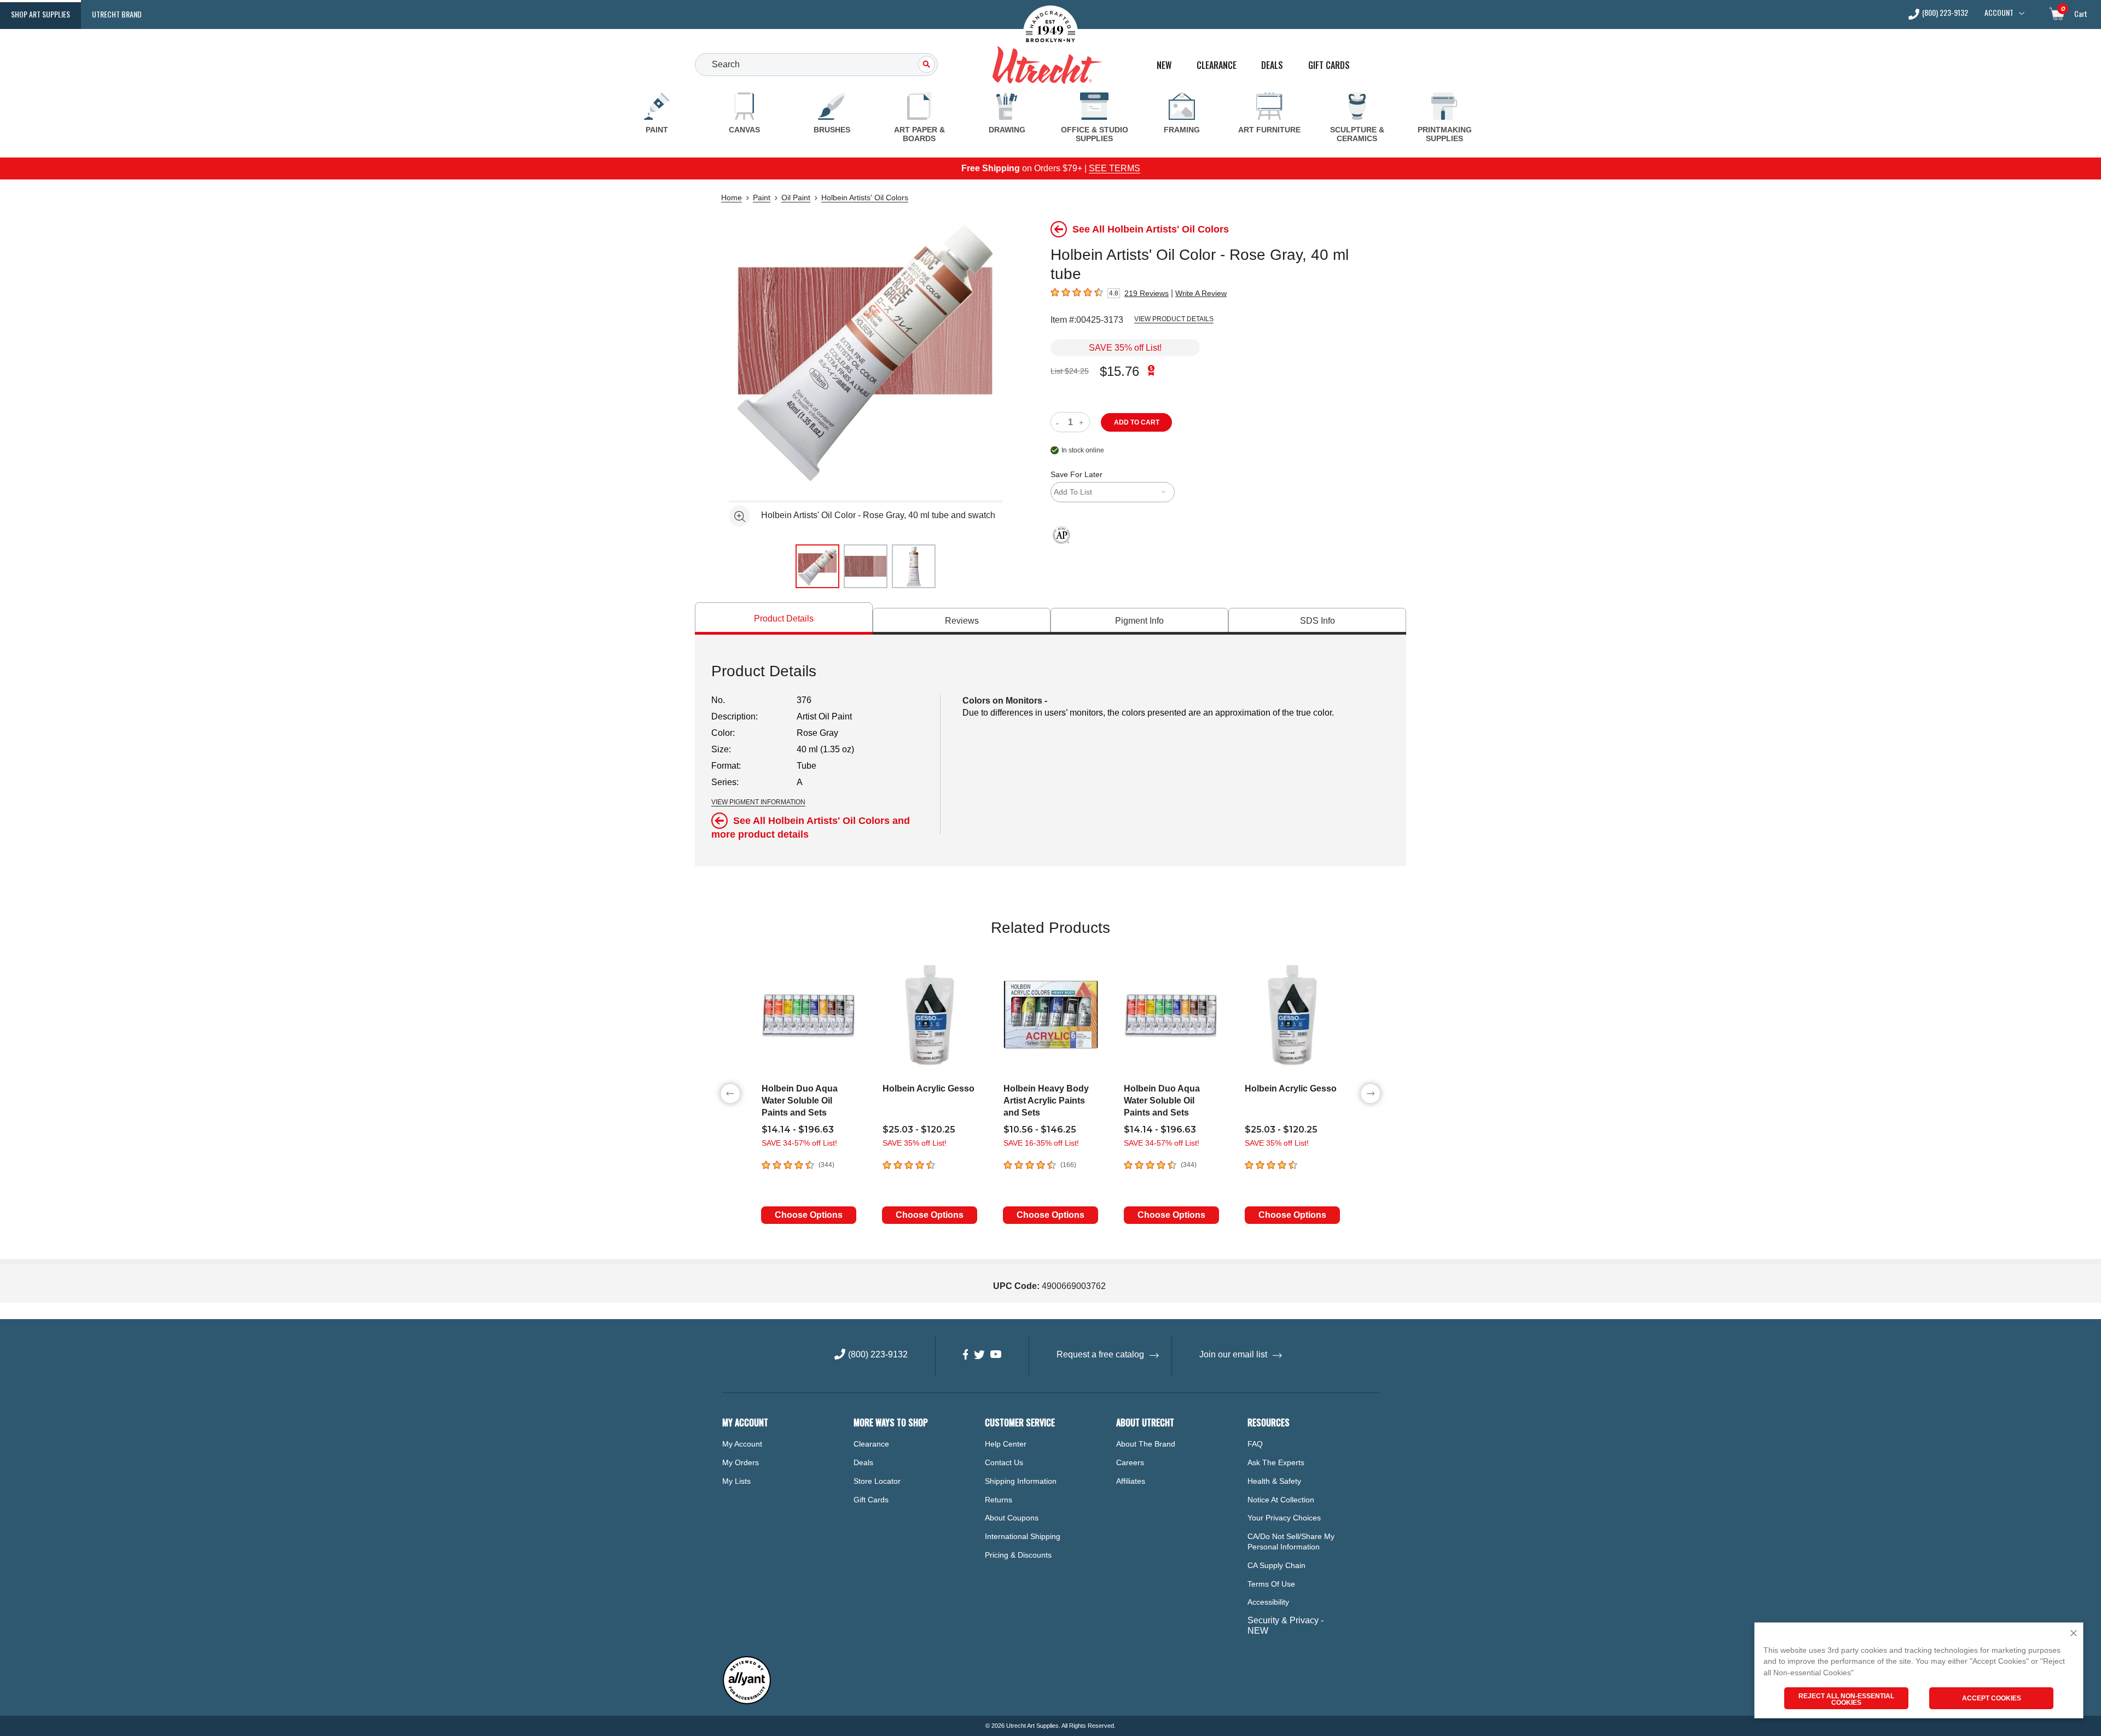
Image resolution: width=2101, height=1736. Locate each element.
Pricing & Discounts (1018, 1555)
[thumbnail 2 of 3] (866, 566)
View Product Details (1174, 319)
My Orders (741, 1462)
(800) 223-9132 (1945, 13)
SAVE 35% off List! (1125, 348)
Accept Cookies (1992, 1698)
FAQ (1255, 1444)
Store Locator (877, 1481)
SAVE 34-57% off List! (799, 1143)
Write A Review (1201, 293)
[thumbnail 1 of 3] (817, 566)
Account (1999, 13)
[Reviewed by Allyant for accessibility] (747, 1702)
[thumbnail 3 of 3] (914, 566)
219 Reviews (1147, 293)
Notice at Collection (1281, 1500)
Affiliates (1131, 1481)
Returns (999, 1500)
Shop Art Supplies (40, 14)
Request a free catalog (1100, 1354)
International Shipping (1023, 1536)
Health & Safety (1274, 1481)
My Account (742, 1444)
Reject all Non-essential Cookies (1846, 1699)
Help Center (1006, 1444)
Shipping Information (1021, 1481)
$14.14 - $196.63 (798, 1130)
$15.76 (1119, 371)
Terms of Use (1271, 1584)
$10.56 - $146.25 (1040, 1130)
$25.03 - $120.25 (919, 1130)
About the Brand (1146, 1444)
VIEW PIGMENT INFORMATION (758, 802)
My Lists (736, 1481)
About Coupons (1012, 1518)
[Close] (2074, 1634)
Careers (1130, 1462)
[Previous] (730, 1094)
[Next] (1371, 1094)
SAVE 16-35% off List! (1041, 1143)
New (1164, 65)
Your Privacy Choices (1284, 1518)
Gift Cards (1329, 65)
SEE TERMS (1115, 168)
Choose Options (809, 1215)
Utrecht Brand (117, 14)
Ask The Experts (1276, 1462)
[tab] (784, 619)
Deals (1272, 65)
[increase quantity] (1083, 422)
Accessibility (1268, 1602)
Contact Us (1004, 1462)
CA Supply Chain (1276, 1565)
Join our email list (1233, 1354)
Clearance (1217, 65)
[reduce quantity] (1060, 422)
